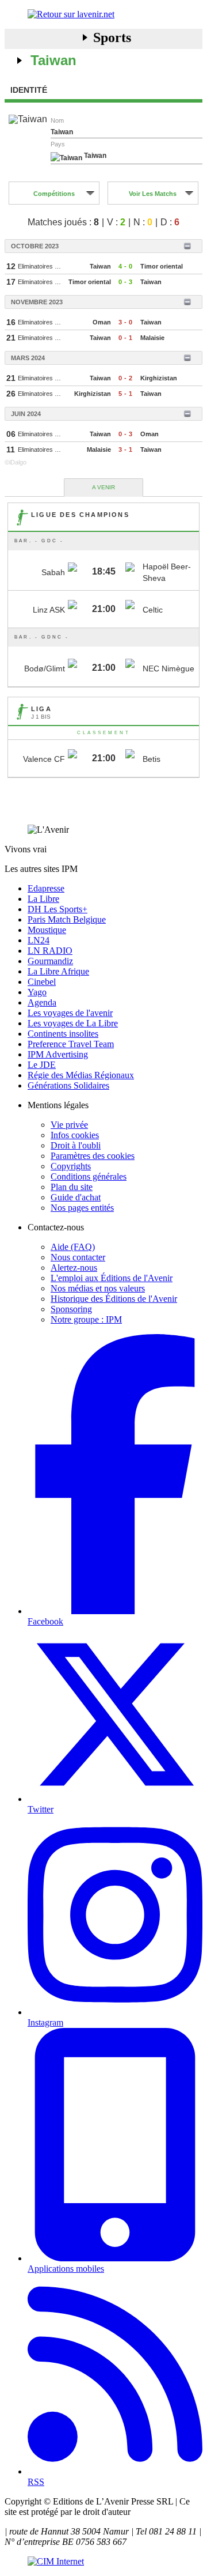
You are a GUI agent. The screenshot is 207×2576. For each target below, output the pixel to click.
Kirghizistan (159, 378)
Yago (37, 992)
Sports (112, 37)
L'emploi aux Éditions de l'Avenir (112, 1278)
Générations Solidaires (68, 1085)
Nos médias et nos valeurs (98, 1288)
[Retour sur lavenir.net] (103, 14)
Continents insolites (63, 1034)
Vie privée (69, 1125)
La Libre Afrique (58, 971)
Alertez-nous (74, 1268)
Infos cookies (75, 1135)
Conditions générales (89, 1176)
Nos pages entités (82, 1208)
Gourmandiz (50, 961)
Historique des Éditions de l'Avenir (114, 1299)
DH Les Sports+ (57, 909)
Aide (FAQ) (73, 1247)
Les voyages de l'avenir (70, 1013)
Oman (102, 322)
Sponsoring (71, 1309)
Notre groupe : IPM (86, 1319)
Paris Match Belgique (67, 919)
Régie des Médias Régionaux (81, 1075)
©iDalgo (16, 462)
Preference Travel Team (71, 1044)
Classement (104, 733)
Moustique (47, 930)
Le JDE (42, 1065)
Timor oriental (162, 266)
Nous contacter (78, 1257)
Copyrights (71, 1166)
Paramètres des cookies (93, 1156)
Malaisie (152, 338)
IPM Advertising (58, 1054)
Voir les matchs (153, 194)
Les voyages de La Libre (73, 1023)
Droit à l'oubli (76, 1145)
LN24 (39, 940)
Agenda (42, 1002)
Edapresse (46, 888)
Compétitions (54, 194)
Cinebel (42, 982)
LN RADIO (50, 951)
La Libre (43, 899)
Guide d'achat (76, 1197)
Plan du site (72, 1187)
